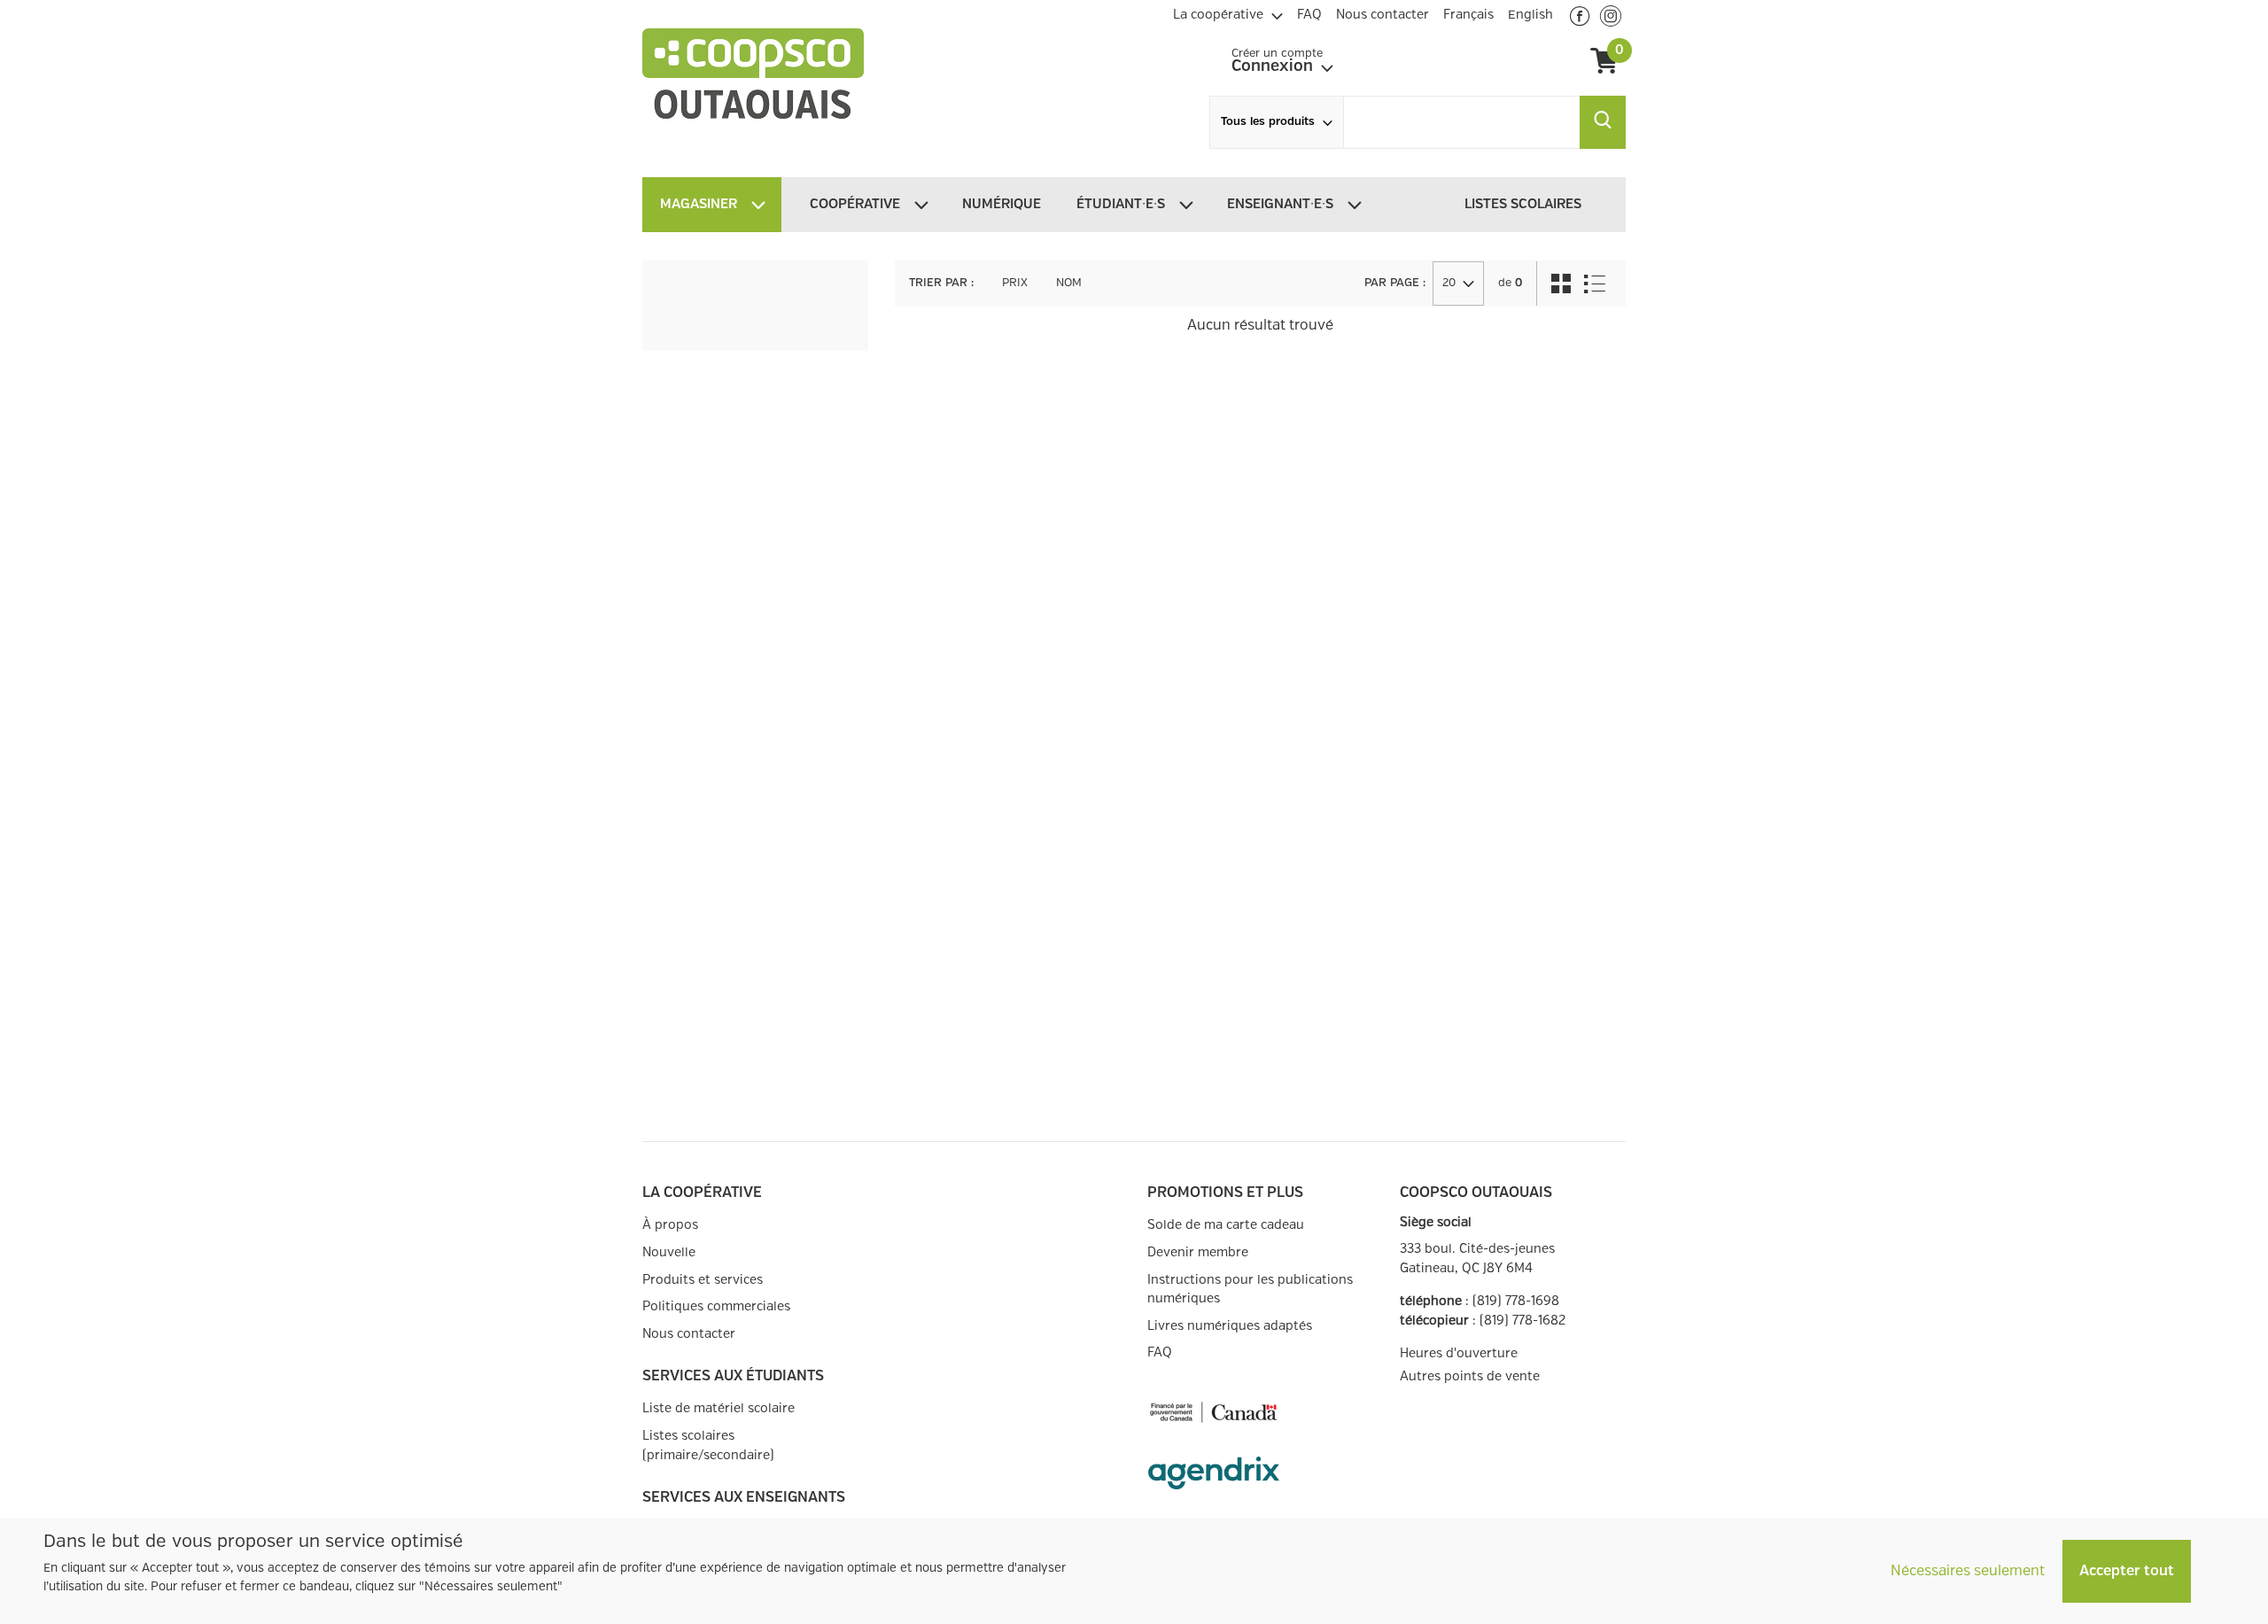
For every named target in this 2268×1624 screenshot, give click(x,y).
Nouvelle (669, 1252)
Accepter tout (2127, 1571)
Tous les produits (1268, 122)
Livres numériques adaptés (1230, 1326)
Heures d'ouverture (1459, 1353)
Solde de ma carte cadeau (1226, 1225)
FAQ (1160, 1352)
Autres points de (1470, 1377)
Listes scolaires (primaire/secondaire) (708, 1445)
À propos (670, 1225)
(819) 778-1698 (1516, 1301)
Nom (1069, 283)
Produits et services (703, 1280)
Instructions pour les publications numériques (1250, 1290)
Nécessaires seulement (1968, 1571)
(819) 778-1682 (1522, 1321)
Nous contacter (689, 1334)
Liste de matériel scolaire (718, 1408)
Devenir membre (1198, 1252)
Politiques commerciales (716, 1306)
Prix (1015, 283)
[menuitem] (1228, 12)
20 (1449, 283)
